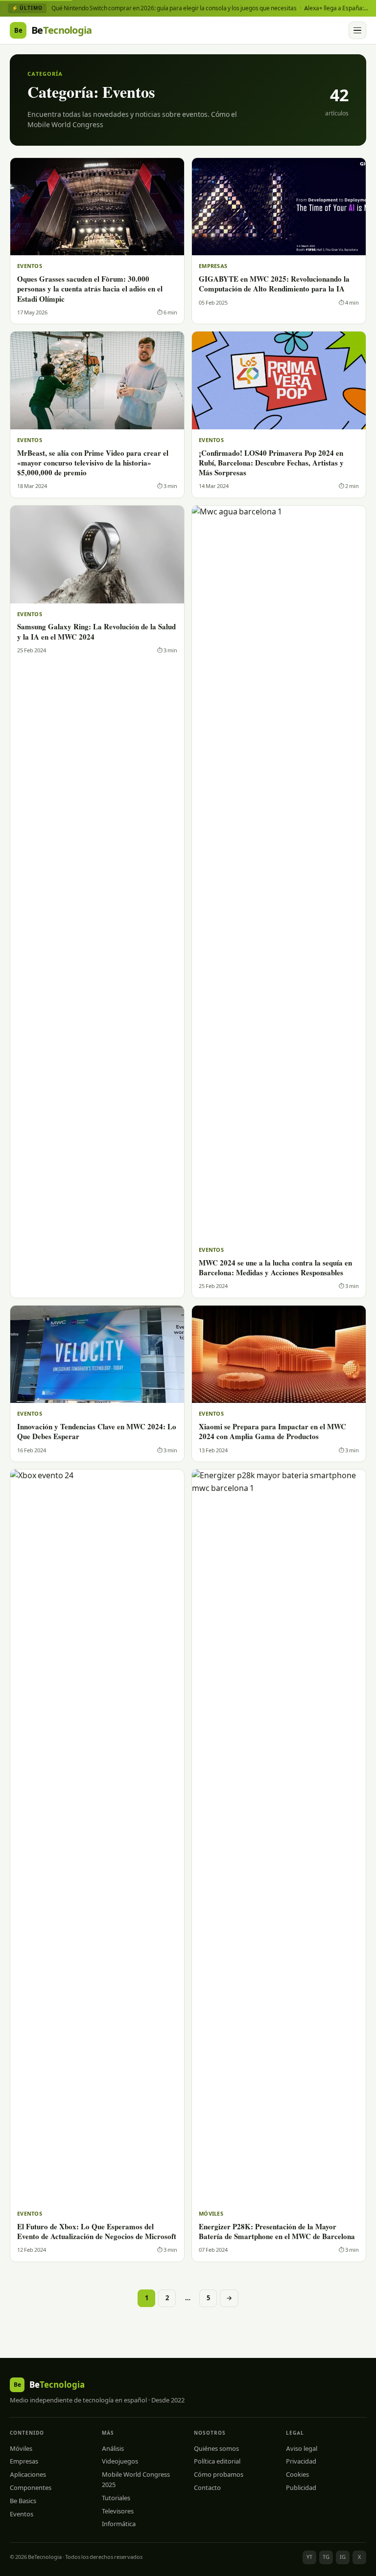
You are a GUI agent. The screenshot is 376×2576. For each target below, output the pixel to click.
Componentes (31, 2487)
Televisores (118, 2511)
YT (309, 2557)
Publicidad (301, 2487)
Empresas (24, 2461)
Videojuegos (120, 2461)
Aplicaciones (28, 2474)
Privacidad (301, 2461)
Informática (119, 2524)
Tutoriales (116, 2498)
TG (326, 2557)
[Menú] (357, 30)
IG (343, 2557)
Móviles (21, 2448)
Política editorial (217, 2461)
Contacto (207, 2487)
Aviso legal (302, 2448)
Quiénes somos (216, 2448)
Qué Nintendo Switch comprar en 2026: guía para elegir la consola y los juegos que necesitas (174, 8)
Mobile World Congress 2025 (136, 2479)
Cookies (297, 2474)
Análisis (113, 2448)
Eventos (22, 2514)
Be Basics (23, 2501)
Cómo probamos (219, 2474)
